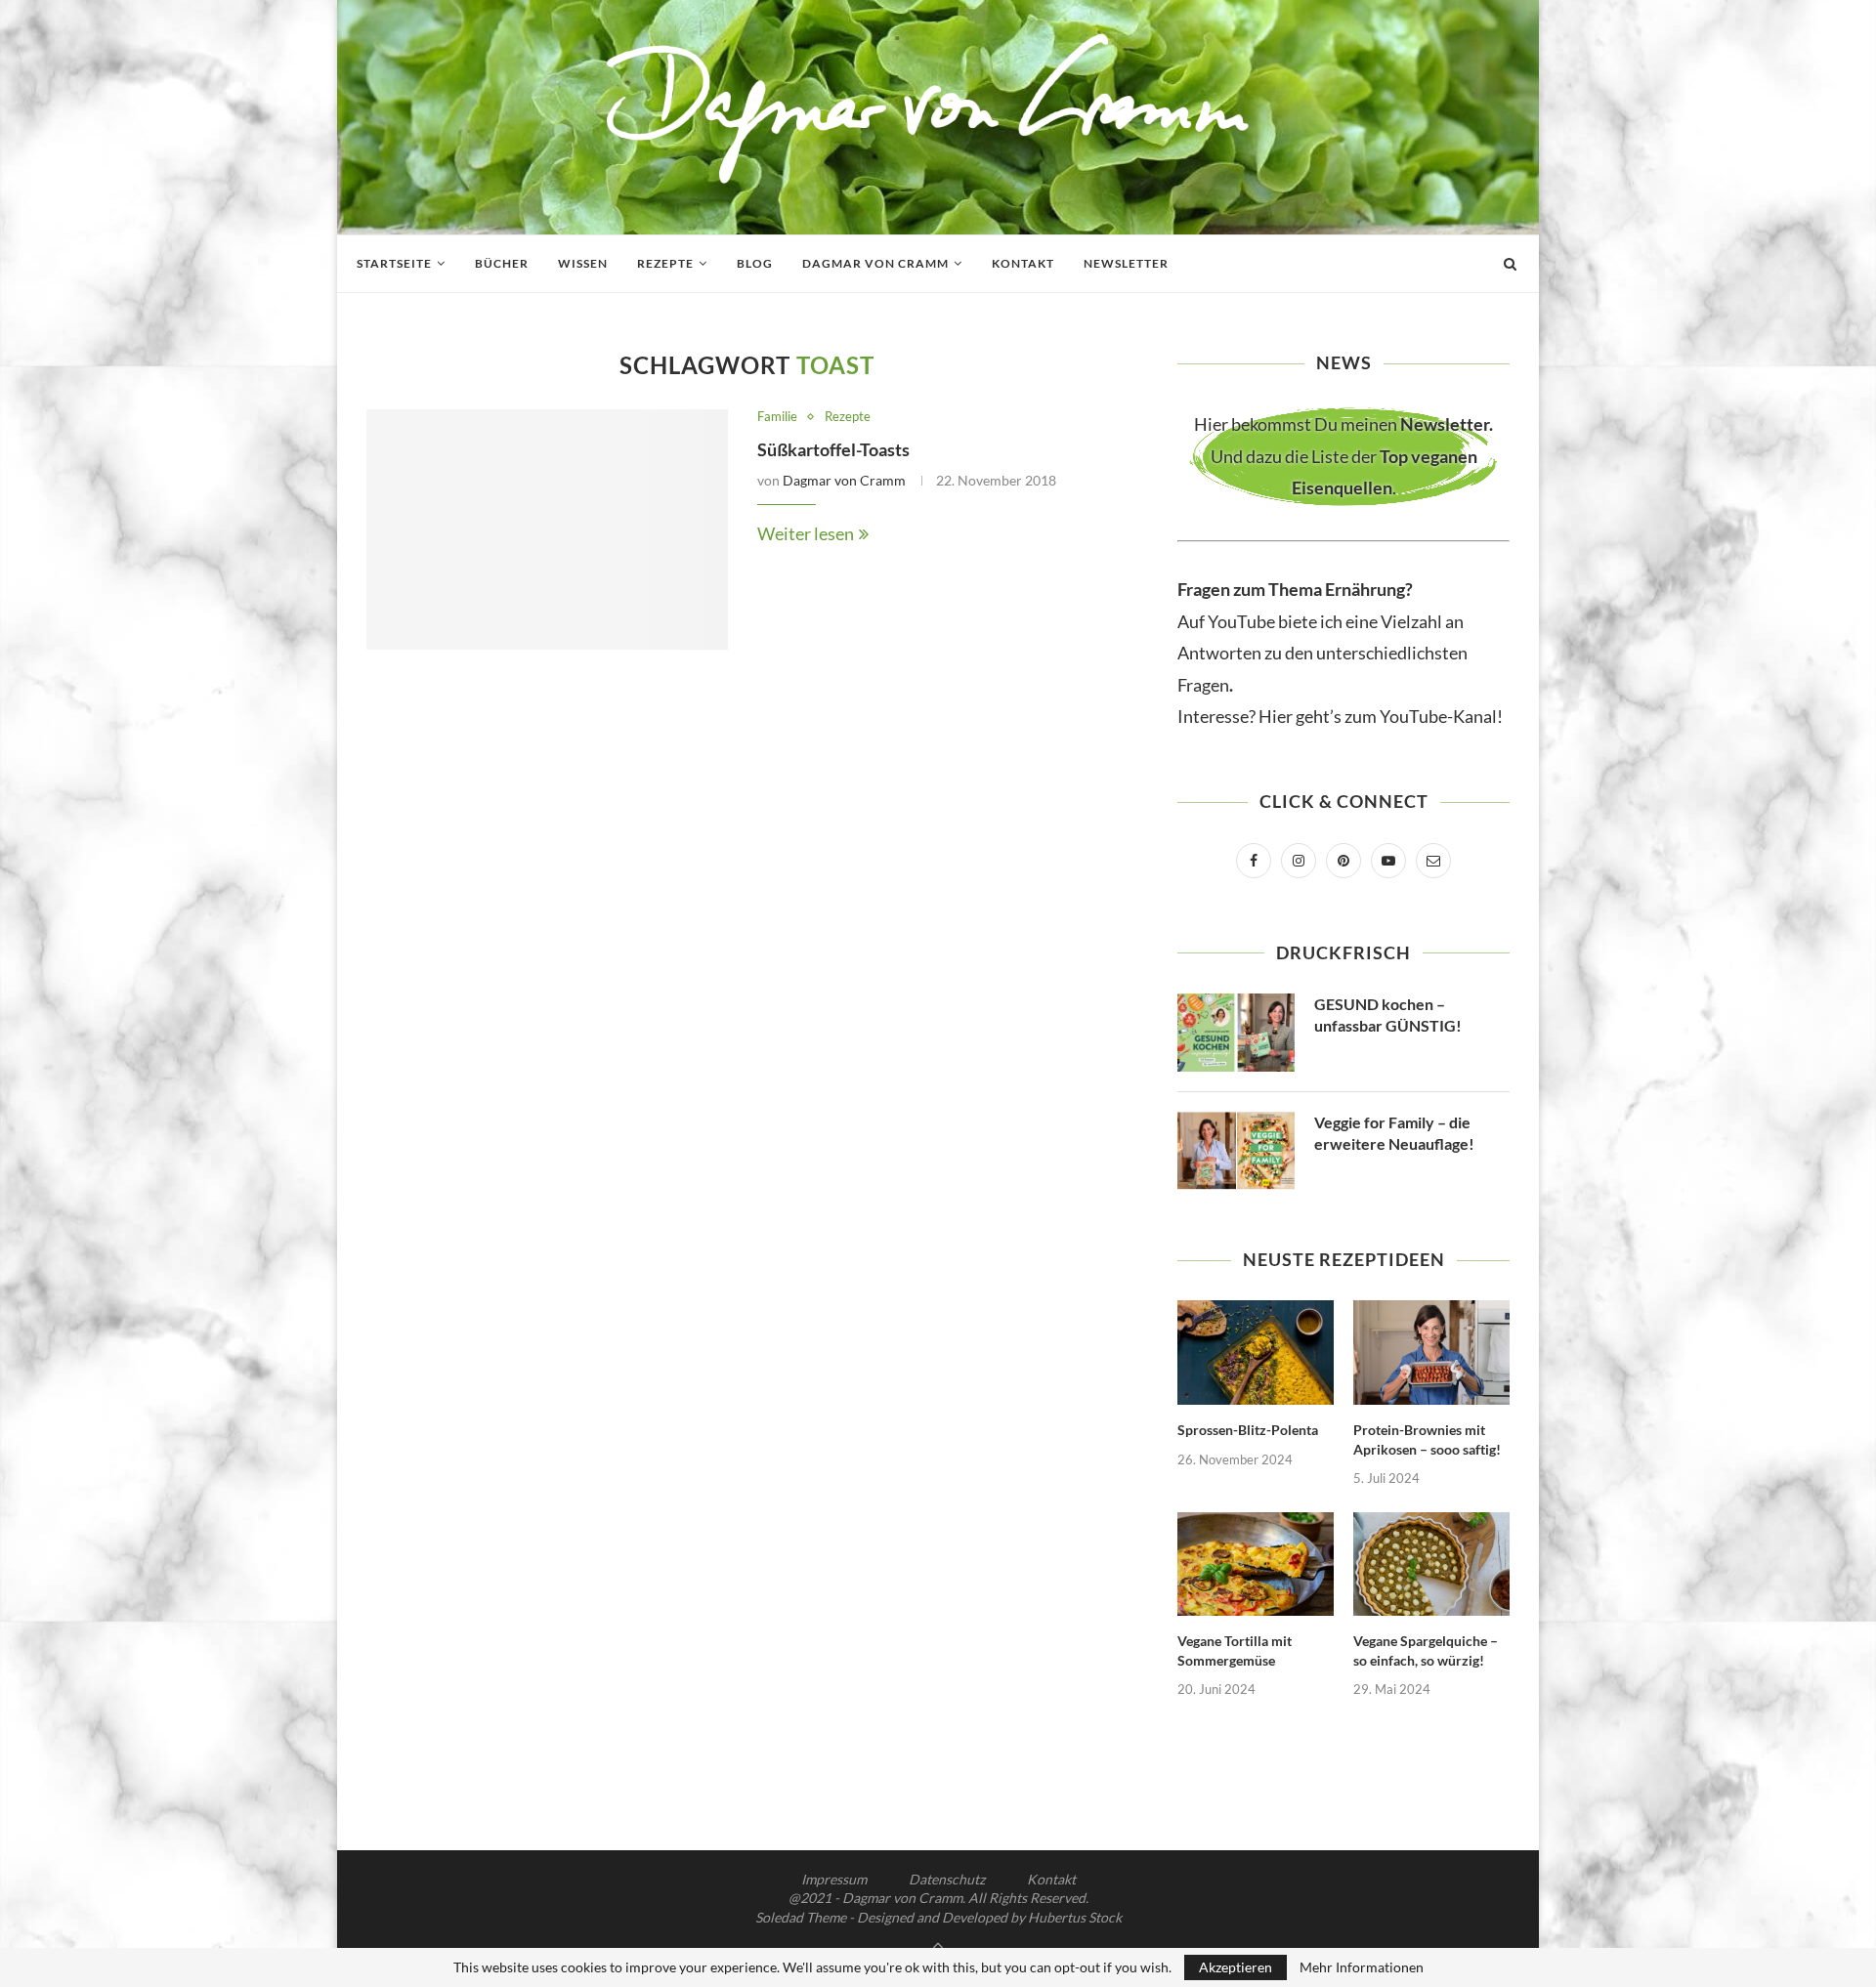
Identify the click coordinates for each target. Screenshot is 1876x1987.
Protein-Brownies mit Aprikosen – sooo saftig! (1427, 1439)
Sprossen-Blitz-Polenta (1248, 1430)
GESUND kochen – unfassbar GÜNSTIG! (1388, 1015)
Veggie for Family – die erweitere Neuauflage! (1394, 1133)
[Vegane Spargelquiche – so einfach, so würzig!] (1431, 1564)
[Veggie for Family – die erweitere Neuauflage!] (1236, 1151)
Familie (777, 417)
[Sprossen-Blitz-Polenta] (1256, 1353)
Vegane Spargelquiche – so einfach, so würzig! (1426, 1650)
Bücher (502, 263)
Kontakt (1023, 263)
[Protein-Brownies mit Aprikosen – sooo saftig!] (1431, 1353)
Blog (755, 263)
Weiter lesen (806, 533)
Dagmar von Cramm (875, 263)
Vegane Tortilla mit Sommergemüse (1235, 1650)
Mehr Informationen (1362, 1967)
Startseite (394, 263)
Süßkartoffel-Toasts (833, 449)
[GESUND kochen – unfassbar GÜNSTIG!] (1236, 1033)
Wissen (583, 263)
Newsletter (1126, 263)
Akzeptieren (1236, 1967)
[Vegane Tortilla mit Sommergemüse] (1256, 1564)
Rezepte (665, 263)
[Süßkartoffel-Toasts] (547, 530)
